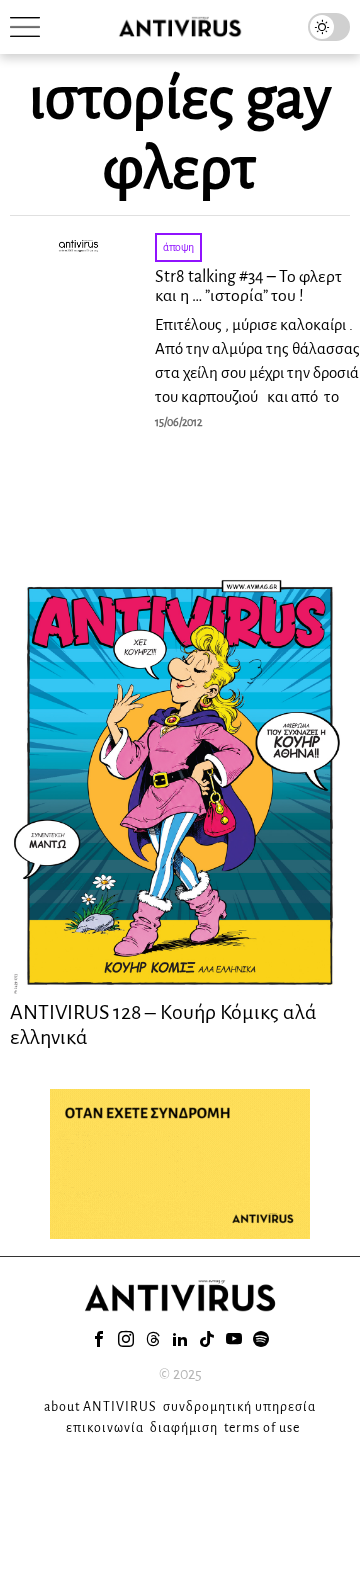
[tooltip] (99, 1339)
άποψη (178, 247)
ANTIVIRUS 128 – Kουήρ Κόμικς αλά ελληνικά (163, 1024)
